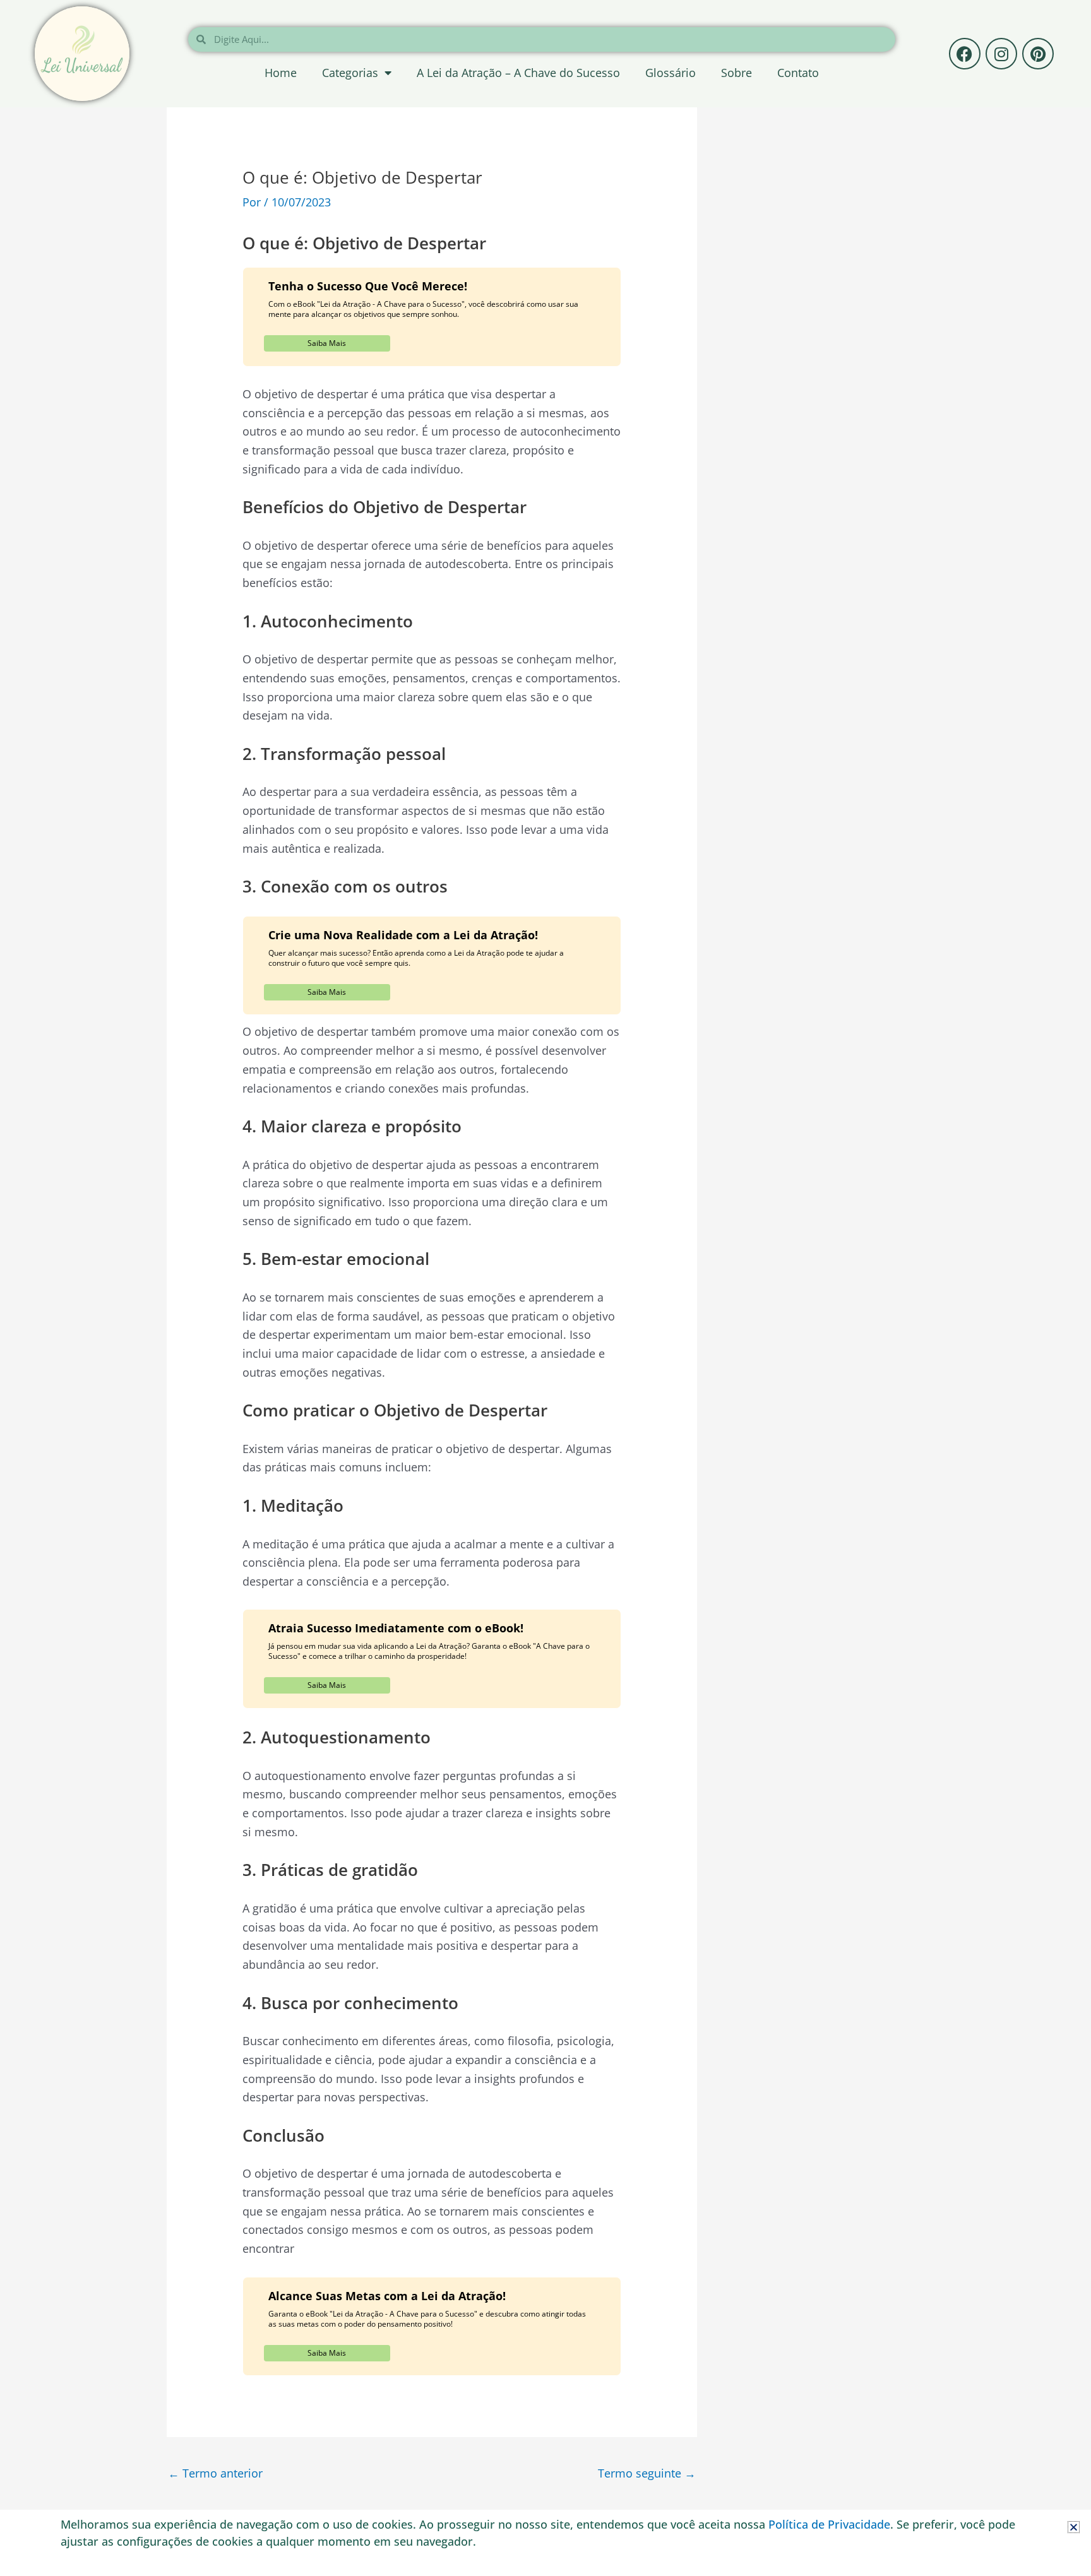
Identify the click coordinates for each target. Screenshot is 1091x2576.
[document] (545, 1288)
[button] (1074, 2527)
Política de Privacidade (829, 2524)
